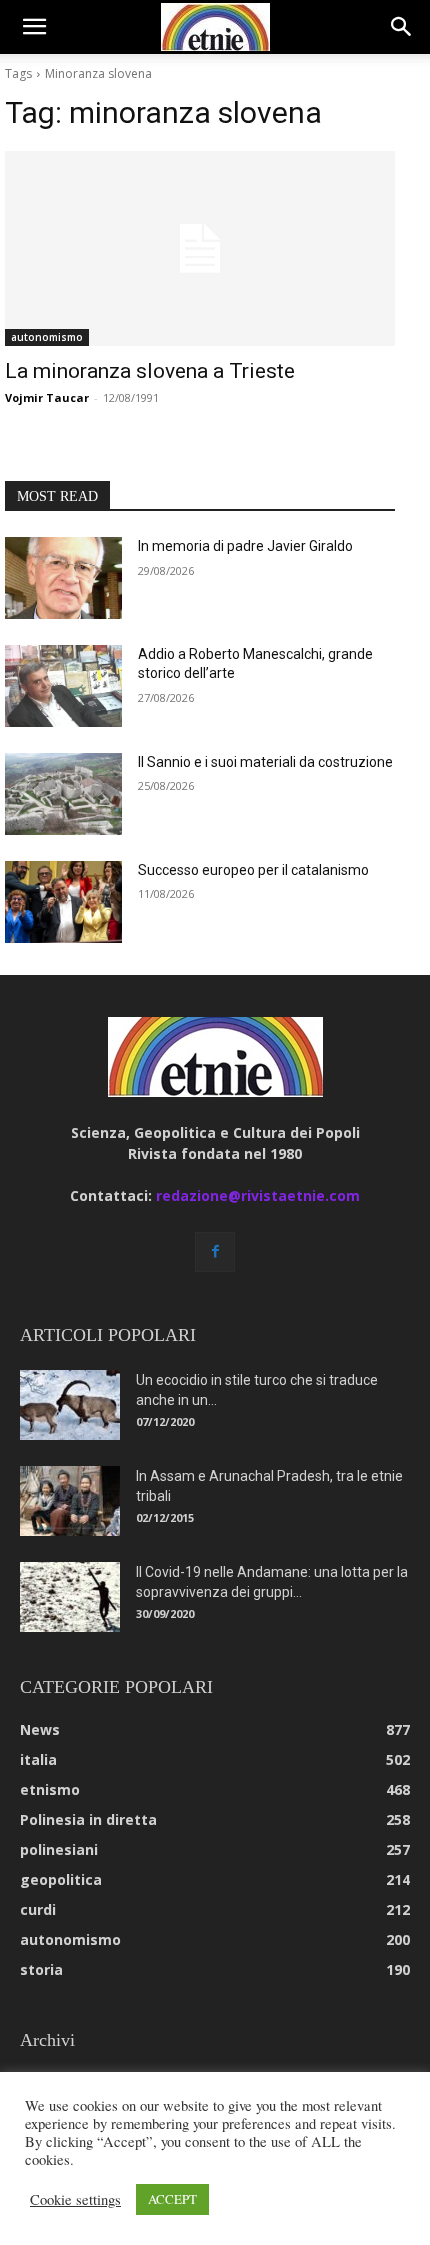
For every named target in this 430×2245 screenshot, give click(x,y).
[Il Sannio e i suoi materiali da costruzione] (63, 794)
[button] (34, 27)
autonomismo (47, 337)
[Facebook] (215, 1252)
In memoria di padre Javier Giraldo (245, 546)
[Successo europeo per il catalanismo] (63, 902)
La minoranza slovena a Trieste (150, 371)
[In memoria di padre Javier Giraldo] (63, 578)
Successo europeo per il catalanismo (253, 870)
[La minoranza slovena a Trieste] (200, 248)
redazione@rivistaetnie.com (258, 1195)
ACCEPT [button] (172, 2199)
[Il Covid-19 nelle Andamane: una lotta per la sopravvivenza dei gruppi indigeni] (70, 1597)
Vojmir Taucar (47, 397)
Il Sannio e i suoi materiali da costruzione (265, 762)
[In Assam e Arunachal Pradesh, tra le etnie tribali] (70, 1501)
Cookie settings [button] (75, 2200)
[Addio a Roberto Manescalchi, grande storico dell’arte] (63, 686)
